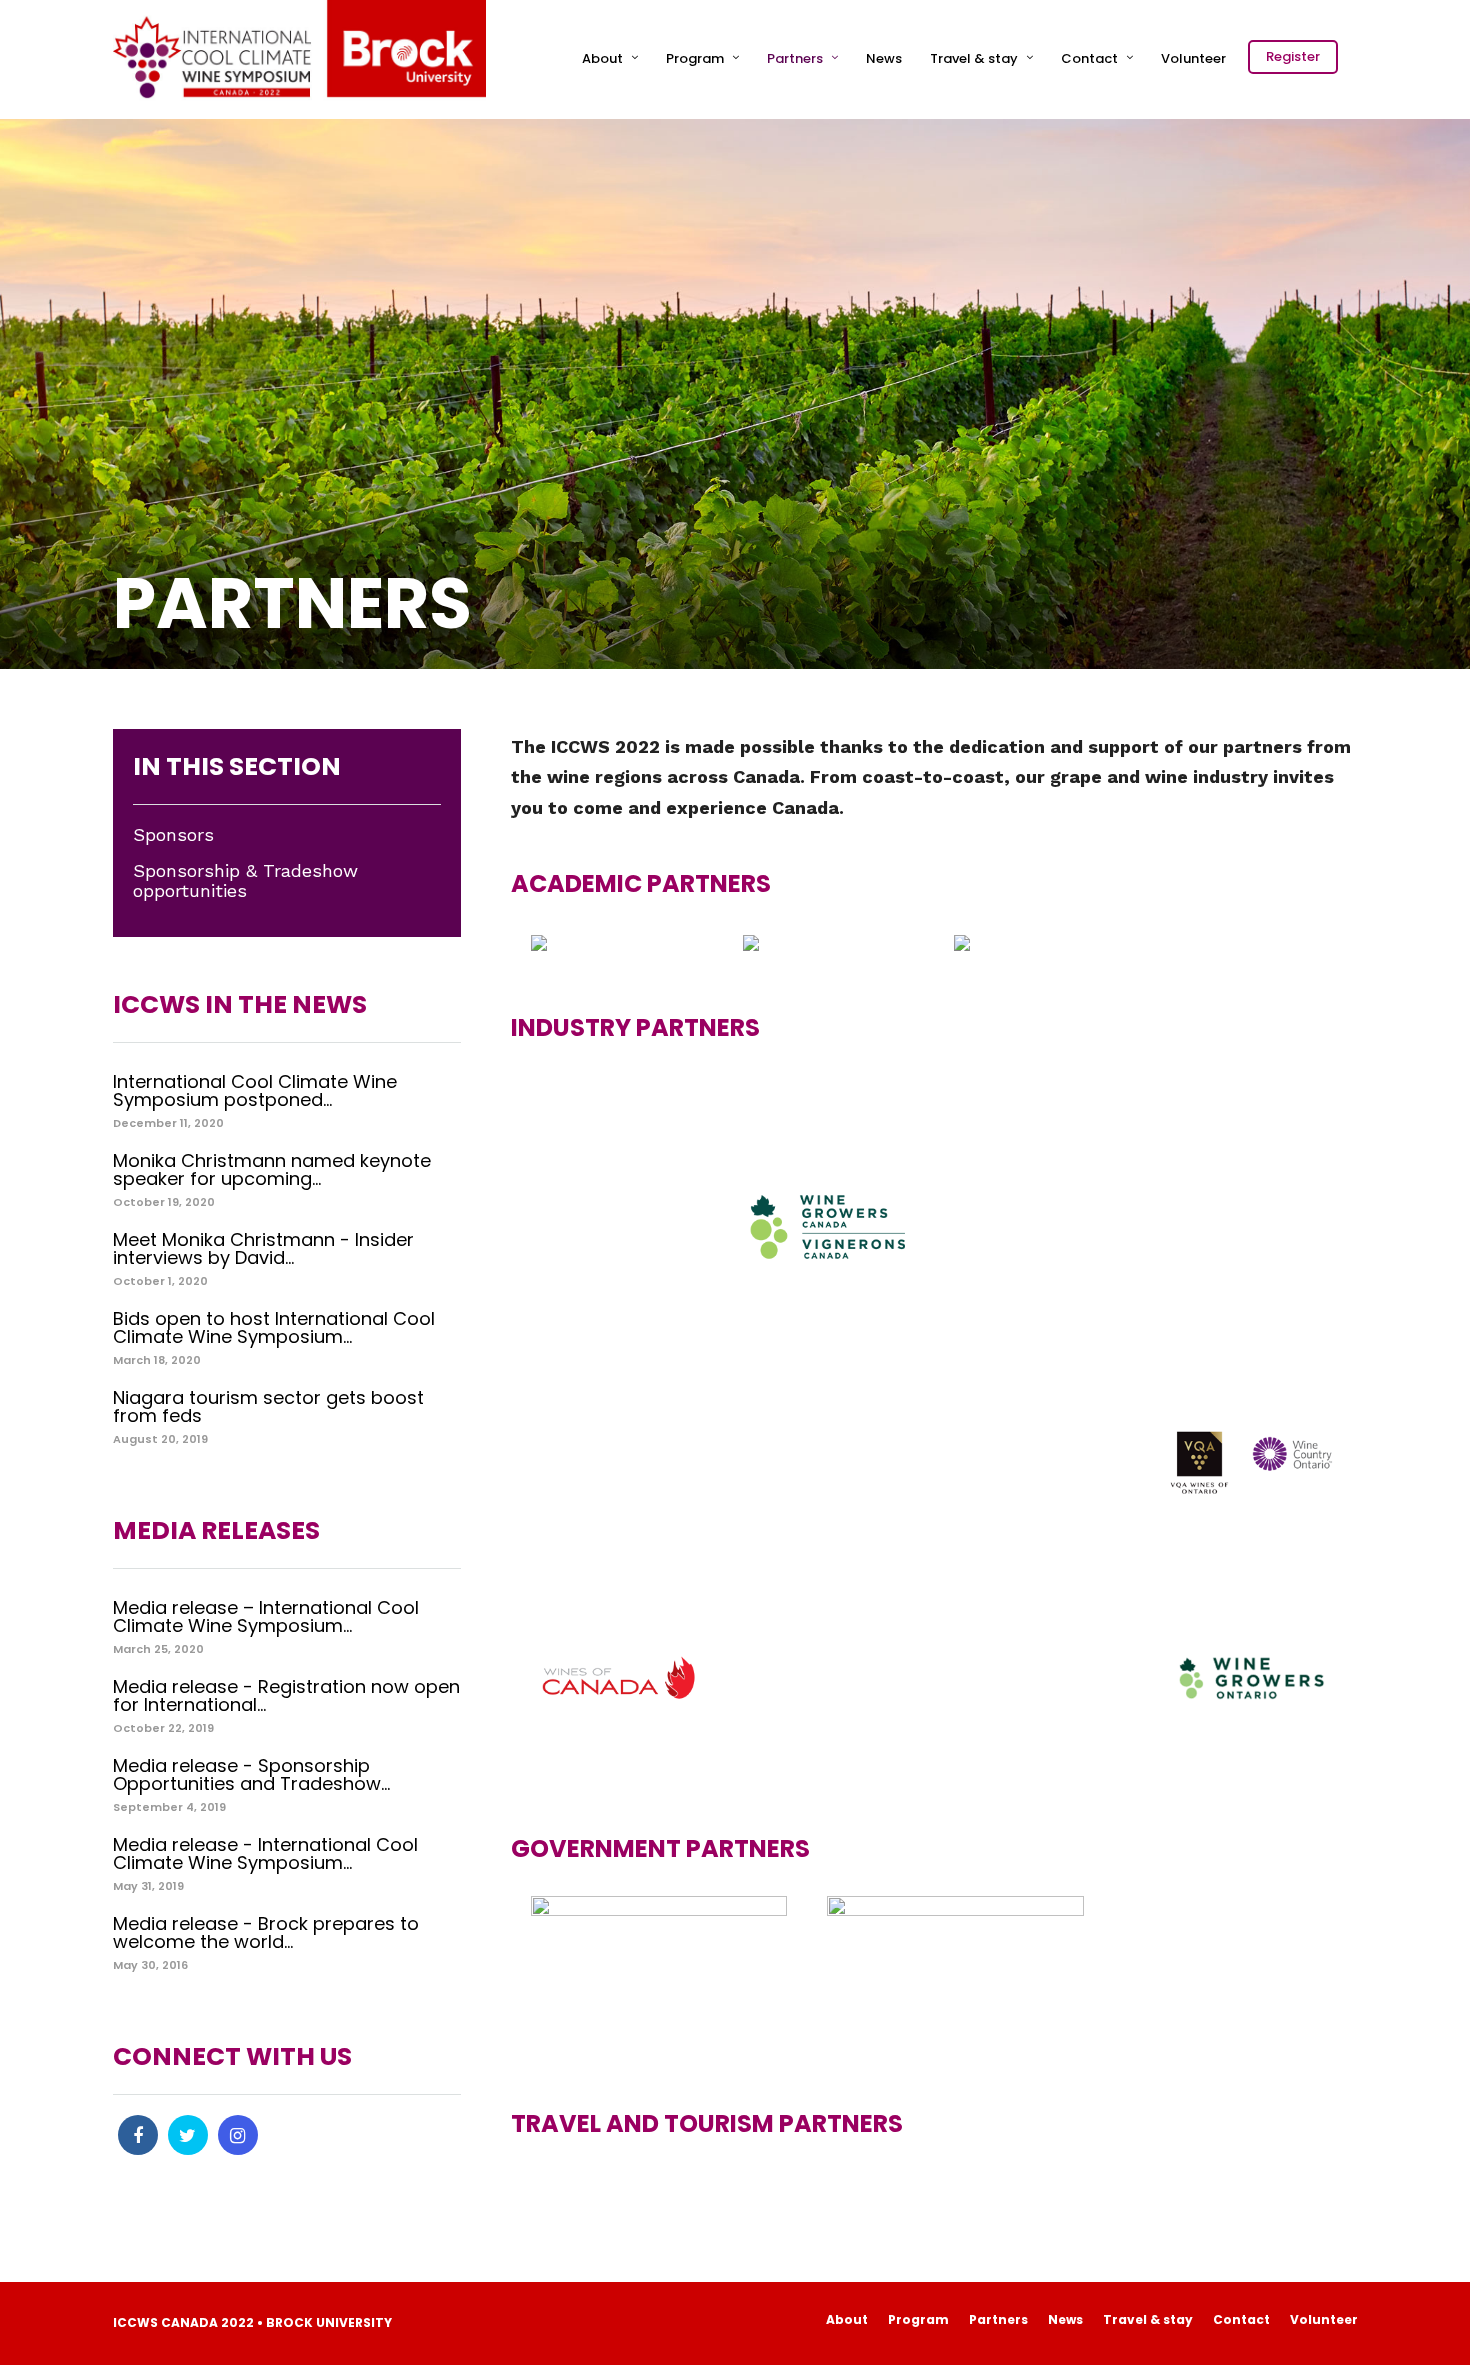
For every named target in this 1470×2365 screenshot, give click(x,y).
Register (1293, 56)
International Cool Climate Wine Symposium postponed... (255, 1090)
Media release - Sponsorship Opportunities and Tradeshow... (251, 1774)
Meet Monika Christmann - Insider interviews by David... (263, 1248)
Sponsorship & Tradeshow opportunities (245, 881)
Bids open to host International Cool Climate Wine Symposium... (274, 1327)
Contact (1089, 58)
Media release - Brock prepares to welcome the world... (266, 1932)
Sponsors (173, 835)
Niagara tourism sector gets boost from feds (268, 1406)
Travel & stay (974, 58)
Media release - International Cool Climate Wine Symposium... (265, 1853)
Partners (795, 58)
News (884, 58)
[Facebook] (138, 2135)
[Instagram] (238, 2135)
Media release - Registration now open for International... (286, 1695)
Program (695, 58)
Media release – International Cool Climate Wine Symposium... (266, 1616)
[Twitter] (188, 2135)
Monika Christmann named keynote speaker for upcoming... (272, 1169)
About (602, 58)
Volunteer (1193, 58)
